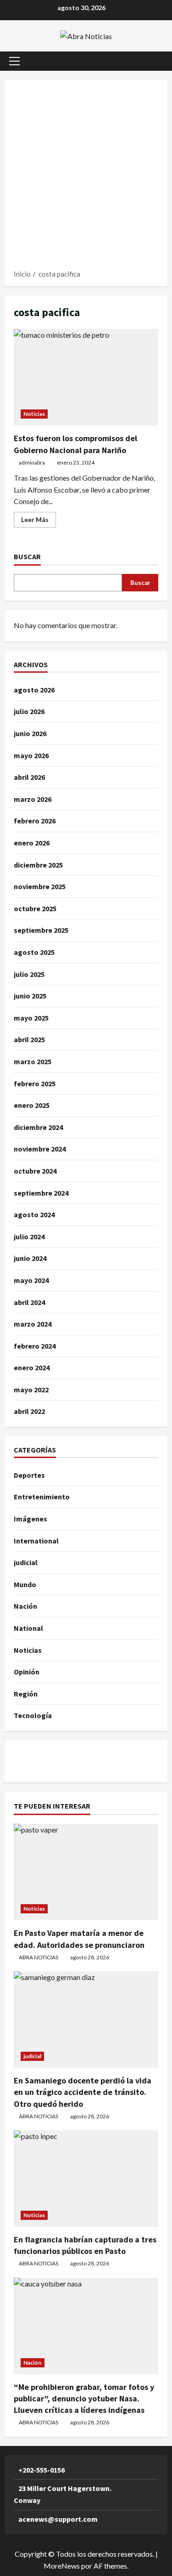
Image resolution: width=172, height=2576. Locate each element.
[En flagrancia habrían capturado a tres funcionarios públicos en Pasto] (86, 2179)
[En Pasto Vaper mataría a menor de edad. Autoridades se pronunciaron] (86, 1872)
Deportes (29, 1475)
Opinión (27, 1672)
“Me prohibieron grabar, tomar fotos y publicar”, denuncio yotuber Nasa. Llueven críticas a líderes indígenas (84, 2398)
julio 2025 (29, 974)
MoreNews (62, 2566)
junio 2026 (30, 733)
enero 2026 (32, 843)
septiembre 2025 (41, 930)
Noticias (34, 414)
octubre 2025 (35, 908)
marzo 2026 (33, 799)
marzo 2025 (33, 1061)
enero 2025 (32, 1105)
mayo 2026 (31, 755)
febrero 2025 (35, 1084)
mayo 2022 (31, 1390)
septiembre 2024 (41, 1193)
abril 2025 (29, 1039)
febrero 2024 (35, 1346)
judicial (26, 1562)
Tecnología (33, 1715)
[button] (14, 61)
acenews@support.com (58, 2519)
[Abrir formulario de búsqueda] (156, 61)
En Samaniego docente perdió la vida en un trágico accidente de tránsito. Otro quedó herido (83, 2092)
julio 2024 (29, 1237)
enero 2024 (32, 1367)
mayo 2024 (31, 1280)
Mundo (25, 1584)
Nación (25, 1606)
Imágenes (31, 1519)
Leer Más (39, 521)
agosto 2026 (34, 690)
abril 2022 (29, 1411)
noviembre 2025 (40, 886)
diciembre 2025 (38, 865)
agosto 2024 (34, 1214)
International (36, 1541)
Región (26, 1694)
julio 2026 (29, 711)
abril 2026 (29, 777)
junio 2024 (30, 1258)
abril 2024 (29, 1302)
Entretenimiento (42, 1497)
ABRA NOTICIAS (39, 1957)
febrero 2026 (35, 821)
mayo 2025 (31, 1018)
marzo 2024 (33, 1324)
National (28, 1628)
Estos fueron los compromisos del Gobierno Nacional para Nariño (86, 377)
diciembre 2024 (38, 1127)
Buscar (27, 556)
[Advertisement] (86, 178)
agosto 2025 (34, 952)
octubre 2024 (35, 1171)
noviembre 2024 (40, 1149)
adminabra (32, 462)
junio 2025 (30, 996)
